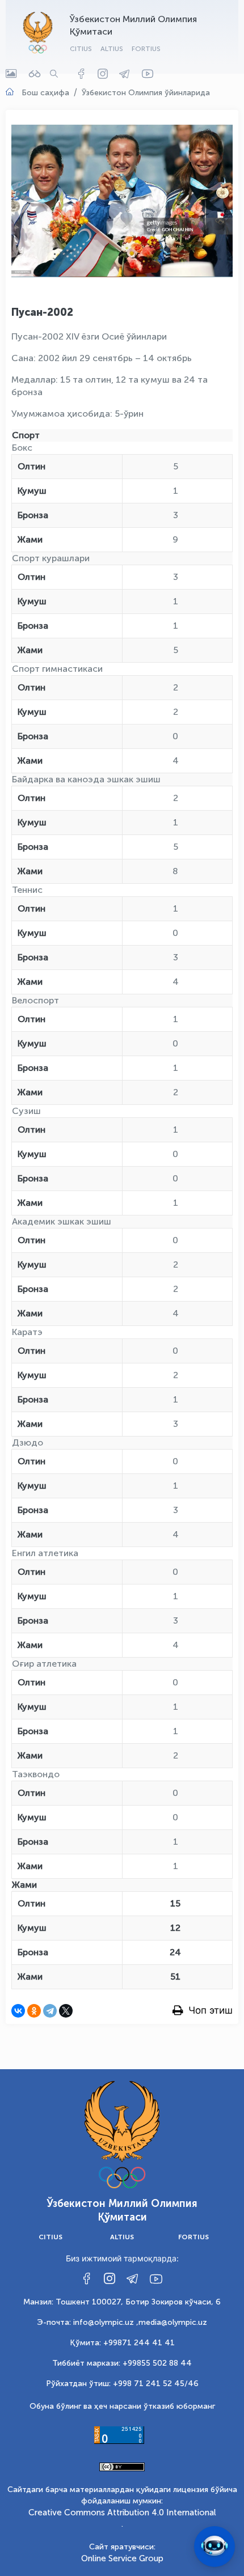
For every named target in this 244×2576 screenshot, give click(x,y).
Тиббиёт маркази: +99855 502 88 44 (122, 2363)
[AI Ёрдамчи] (214, 2547)
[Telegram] (50, 2011)
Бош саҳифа (45, 93)
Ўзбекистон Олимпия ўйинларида (146, 93)
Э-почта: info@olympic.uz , (88, 2322)
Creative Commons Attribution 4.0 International (122, 2513)
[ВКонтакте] (18, 2011)
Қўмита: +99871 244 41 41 (122, 2343)
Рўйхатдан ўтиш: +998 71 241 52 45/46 (122, 2384)
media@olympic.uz (173, 2322)
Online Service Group (122, 2558)
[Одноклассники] (34, 2011)
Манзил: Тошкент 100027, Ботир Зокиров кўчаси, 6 (122, 2302)
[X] (66, 2011)
